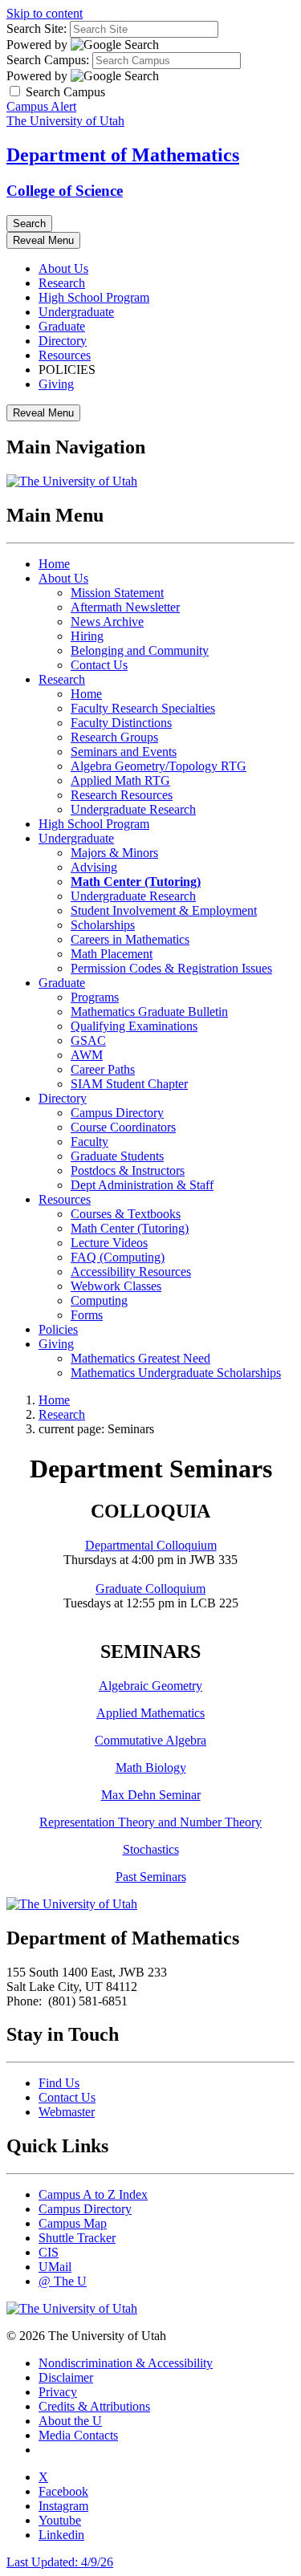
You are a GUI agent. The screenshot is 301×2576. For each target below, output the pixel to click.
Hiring (87, 636)
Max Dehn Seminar (151, 1795)
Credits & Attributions (94, 2406)
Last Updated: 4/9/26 (60, 2562)
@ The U (63, 2281)
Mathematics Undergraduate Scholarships (176, 1373)
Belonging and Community (140, 650)
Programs (95, 997)
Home (54, 564)
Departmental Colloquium (151, 1545)
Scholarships (103, 925)
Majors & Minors (114, 853)
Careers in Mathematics (130, 939)
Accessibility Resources (131, 1272)
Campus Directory (117, 1113)
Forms (87, 1315)
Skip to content (45, 13)
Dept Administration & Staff (142, 1185)
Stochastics (151, 1849)
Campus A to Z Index (93, 2194)
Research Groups (114, 737)
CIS (49, 2252)
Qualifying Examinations (134, 1026)
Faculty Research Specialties (143, 708)
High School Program (94, 297)
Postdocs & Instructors (128, 1170)
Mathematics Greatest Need (140, 1358)
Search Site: (37, 28)
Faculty (89, 1142)
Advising (94, 867)
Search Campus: (48, 60)
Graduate (62, 326)
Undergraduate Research (133, 809)
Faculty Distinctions (121, 723)
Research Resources (122, 795)
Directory (63, 341)
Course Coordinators (123, 1127)
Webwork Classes (116, 1286)
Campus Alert (41, 106)
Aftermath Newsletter (125, 607)
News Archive (107, 622)
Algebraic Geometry (150, 1686)
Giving (56, 384)
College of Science (65, 191)
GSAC (88, 1040)
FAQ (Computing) (118, 1257)
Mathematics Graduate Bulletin (149, 1012)
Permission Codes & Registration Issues (171, 968)
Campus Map (73, 2223)
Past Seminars (151, 1877)
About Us (63, 268)
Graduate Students (117, 1156)
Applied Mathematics (150, 1713)
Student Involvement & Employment (164, 910)
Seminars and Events (124, 752)
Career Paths (103, 1069)
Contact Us (99, 665)
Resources (65, 355)
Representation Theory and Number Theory (150, 1822)
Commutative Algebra (150, 1740)
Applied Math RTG (120, 780)
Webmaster (67, 2112)
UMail (55, 2267)
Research (62, 283)
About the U (70, 2421)
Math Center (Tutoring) (130, 1228)
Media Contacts (78, 2435)
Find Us (59, 2083)
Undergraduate (76, 312)
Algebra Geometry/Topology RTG (159, 766)
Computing (99, 1300)
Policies (58, 1329)
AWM (87, 1055)
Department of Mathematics (123, 155)
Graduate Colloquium (150, 1589)
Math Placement (112, 954)
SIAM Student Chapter (129, 1084)
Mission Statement (117, 593)
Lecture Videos (109, 1243)
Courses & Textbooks (126, 1214)
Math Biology (151, 1767)
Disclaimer (66, 2377)
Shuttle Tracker (77, 2238)
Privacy (58, 2392)
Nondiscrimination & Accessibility (126, 2363)
